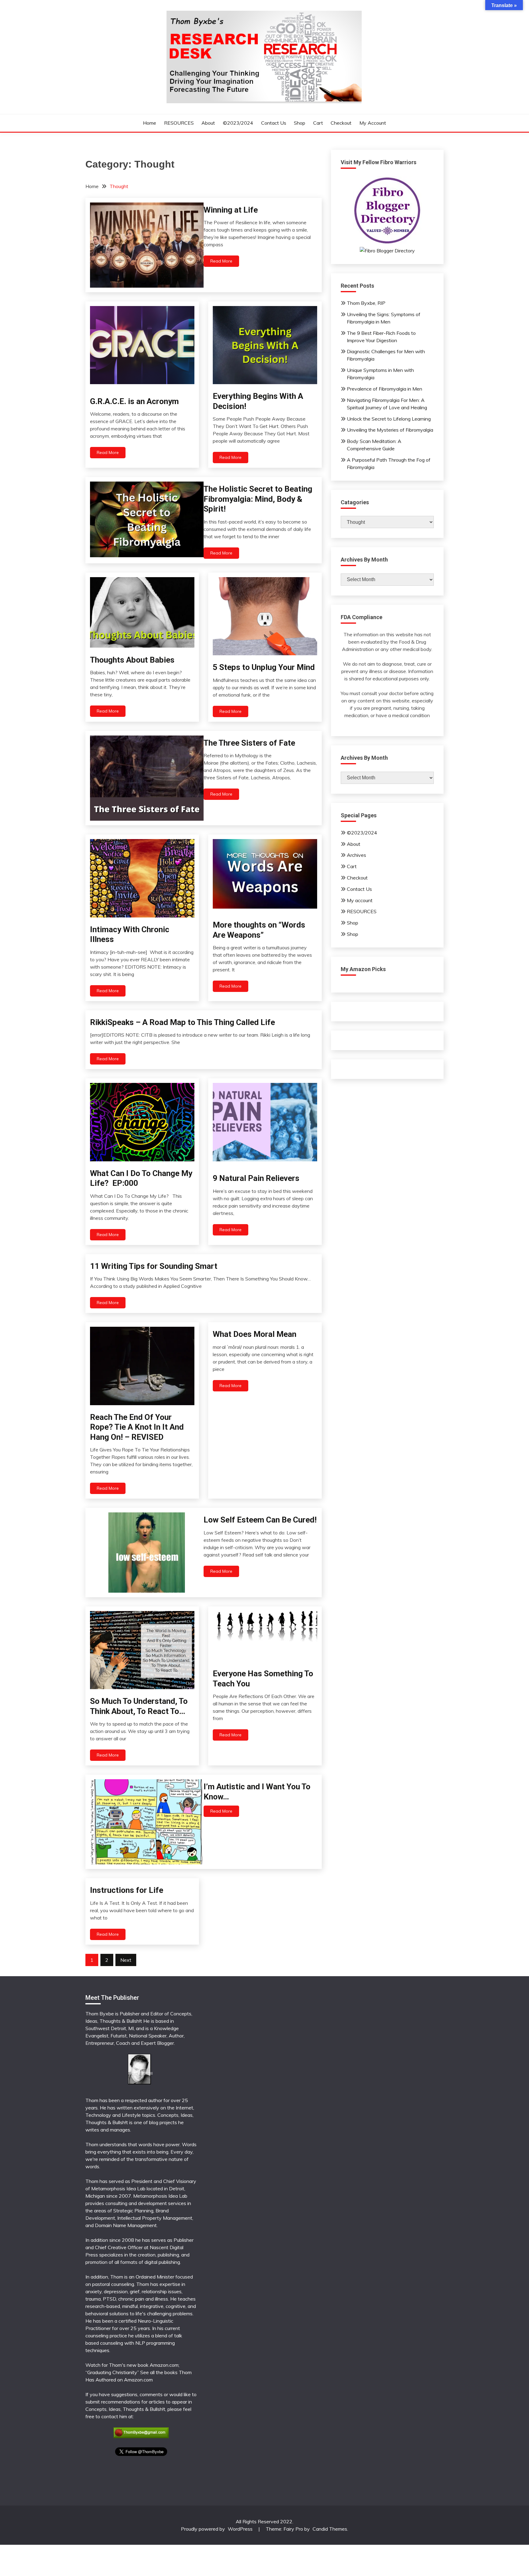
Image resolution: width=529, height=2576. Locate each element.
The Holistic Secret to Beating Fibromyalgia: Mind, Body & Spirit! (258, 499)
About (208, 123)
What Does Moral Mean (255, 1334)
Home (150, 123)
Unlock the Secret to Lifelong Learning (389, 419)
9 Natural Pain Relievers (256, 1178)
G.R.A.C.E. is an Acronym (134, 401)
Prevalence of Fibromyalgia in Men (385, 389)
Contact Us (274, 123)
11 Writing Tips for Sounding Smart (154, 1266)
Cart (318, 123)
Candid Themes (330, 2529)
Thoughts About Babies (132, 660)
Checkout (341, 123)
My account (373, 123)
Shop (300, 123)
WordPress (240, 2529)
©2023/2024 (238, 123)
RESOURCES (179, 123)
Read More (221, 261)
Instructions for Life (127, 1890)
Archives (356, 855)
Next (126, 1960)
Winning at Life (231, 210)
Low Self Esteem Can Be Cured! (260, 1520)
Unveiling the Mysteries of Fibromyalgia (390, 430)
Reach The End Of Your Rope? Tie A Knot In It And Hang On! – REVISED (137, 1427)
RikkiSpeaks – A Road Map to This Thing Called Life (182, 1022)
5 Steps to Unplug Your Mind (264, 667)
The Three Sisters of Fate (249, 743)
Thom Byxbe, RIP (366, 303)
